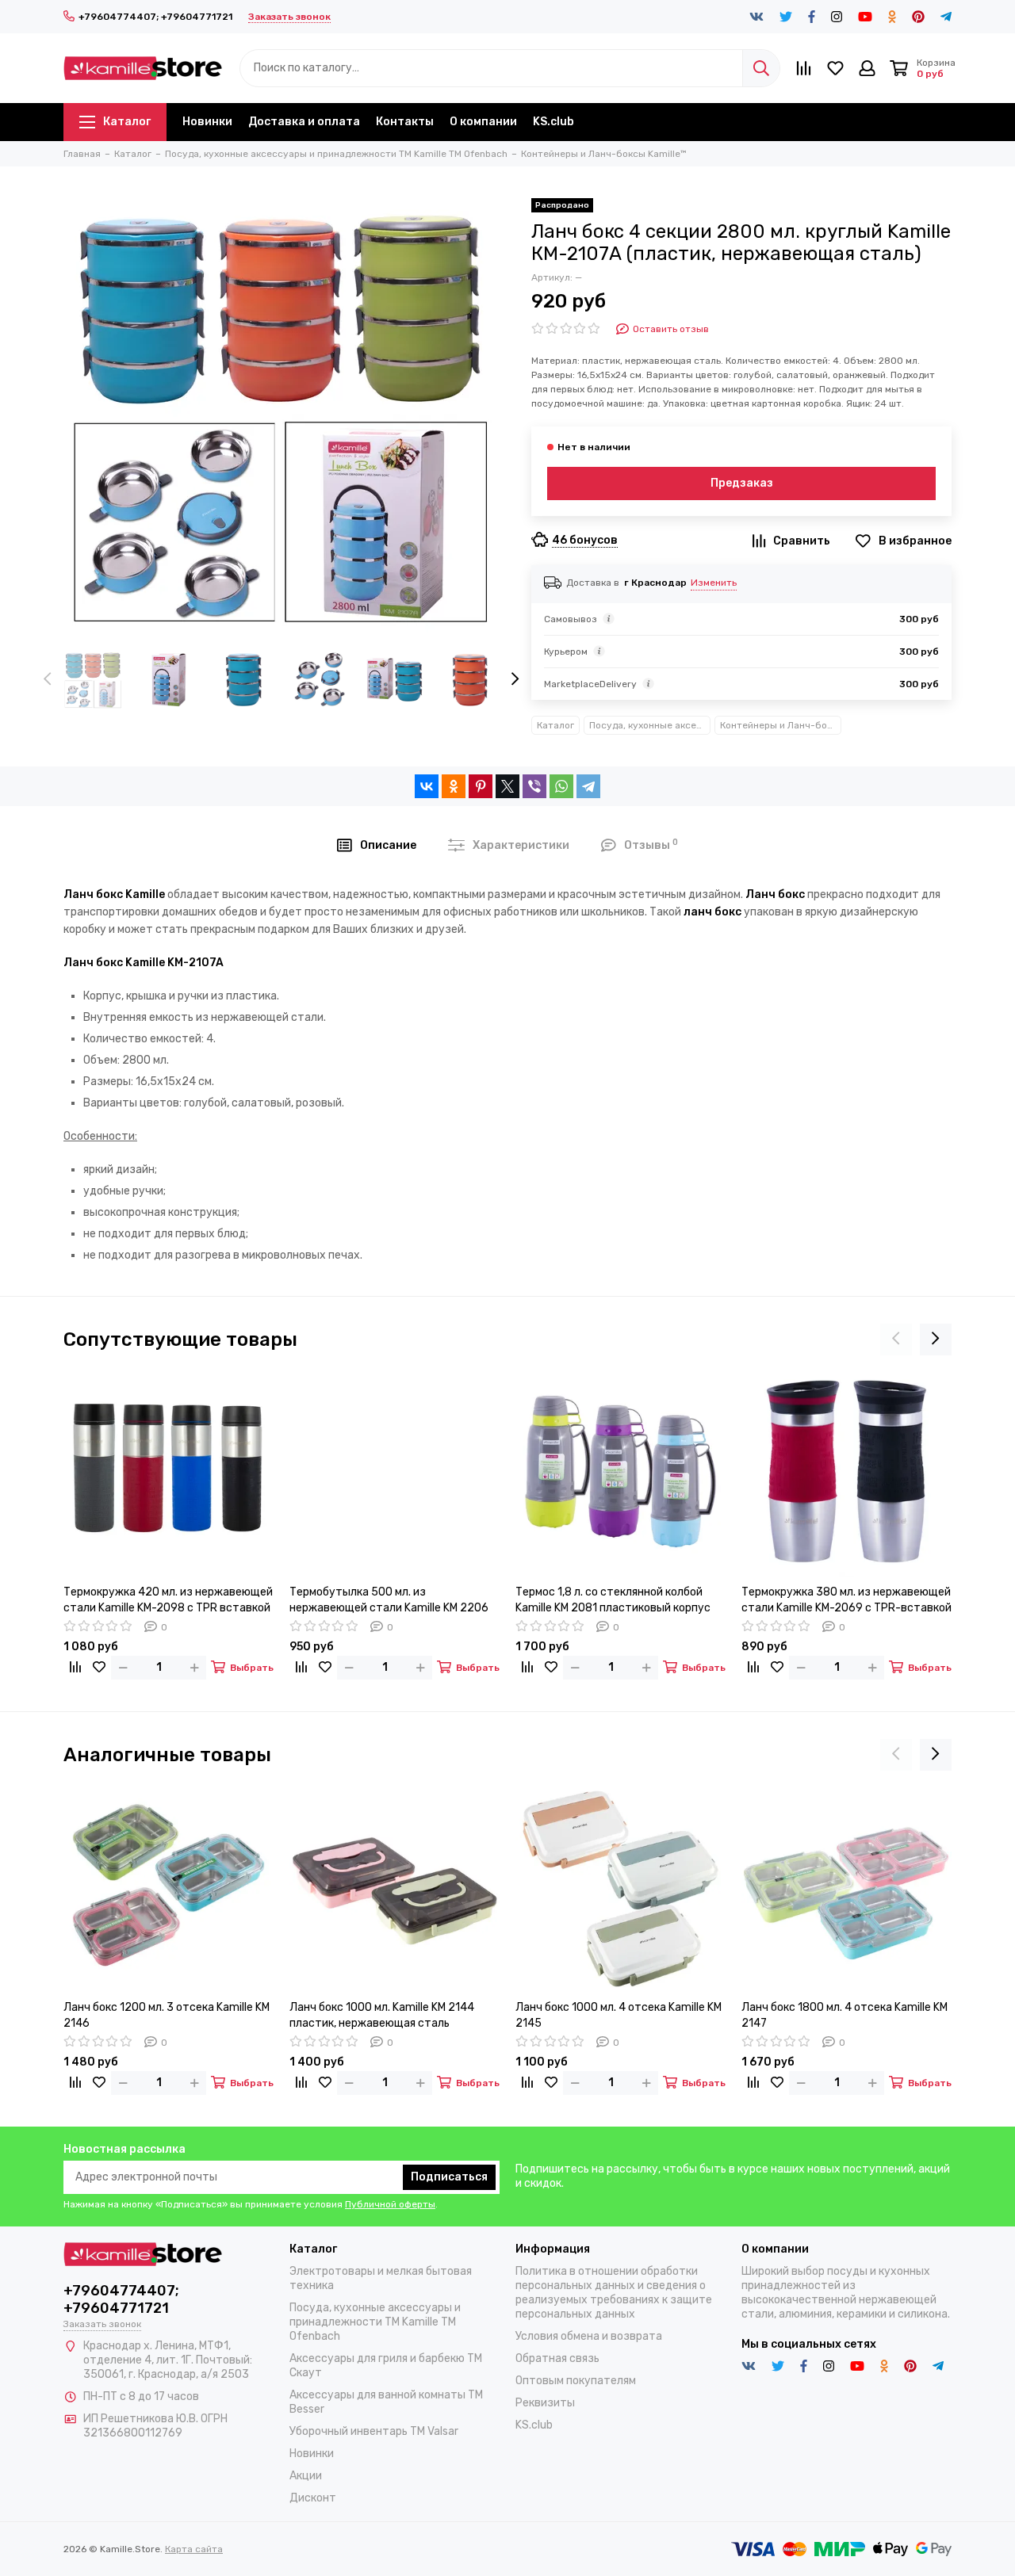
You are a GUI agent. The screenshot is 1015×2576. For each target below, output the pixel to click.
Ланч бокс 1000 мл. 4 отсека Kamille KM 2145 (619, 2015)
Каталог (127, 122)
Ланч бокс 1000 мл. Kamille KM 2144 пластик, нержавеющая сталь (382, 2015)
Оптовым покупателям (576, 2381)
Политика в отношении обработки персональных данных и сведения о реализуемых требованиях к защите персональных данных (614, 2293)
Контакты (405, 122)
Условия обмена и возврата (589, 2336)
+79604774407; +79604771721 (155, 17)
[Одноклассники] (454, 786)
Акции (306, 2476)
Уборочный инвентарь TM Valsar (374, 2431)
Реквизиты (545, 2403)
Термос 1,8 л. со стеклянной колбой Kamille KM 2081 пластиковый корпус (613, 1600)
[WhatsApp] (561, 786)
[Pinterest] (481, 786)
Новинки (207, 122)
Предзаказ (742, 483)
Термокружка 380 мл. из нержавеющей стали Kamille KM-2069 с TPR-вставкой (846, 1600)
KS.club (553, 122)
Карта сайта (194, 2549)
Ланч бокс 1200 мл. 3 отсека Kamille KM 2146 (167, 2015)
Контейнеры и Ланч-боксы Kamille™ (781, 725)
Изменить (714, 583)
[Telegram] (588, 786)
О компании (483, 122)
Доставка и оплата (304, 122)
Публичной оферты (390, 2204)
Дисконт (313, 2498)
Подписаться (449, 2177)
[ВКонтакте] (427, 786)
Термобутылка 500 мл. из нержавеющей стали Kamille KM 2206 (389, 1600)
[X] (507, 786)
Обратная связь (557, 2358)
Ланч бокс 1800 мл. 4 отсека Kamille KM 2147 (845, 2015)
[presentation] (48, 680)
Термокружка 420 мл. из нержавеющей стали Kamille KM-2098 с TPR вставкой (168, 1600)
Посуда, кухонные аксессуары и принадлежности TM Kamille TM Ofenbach (650, 725)
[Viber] (534, 786)
